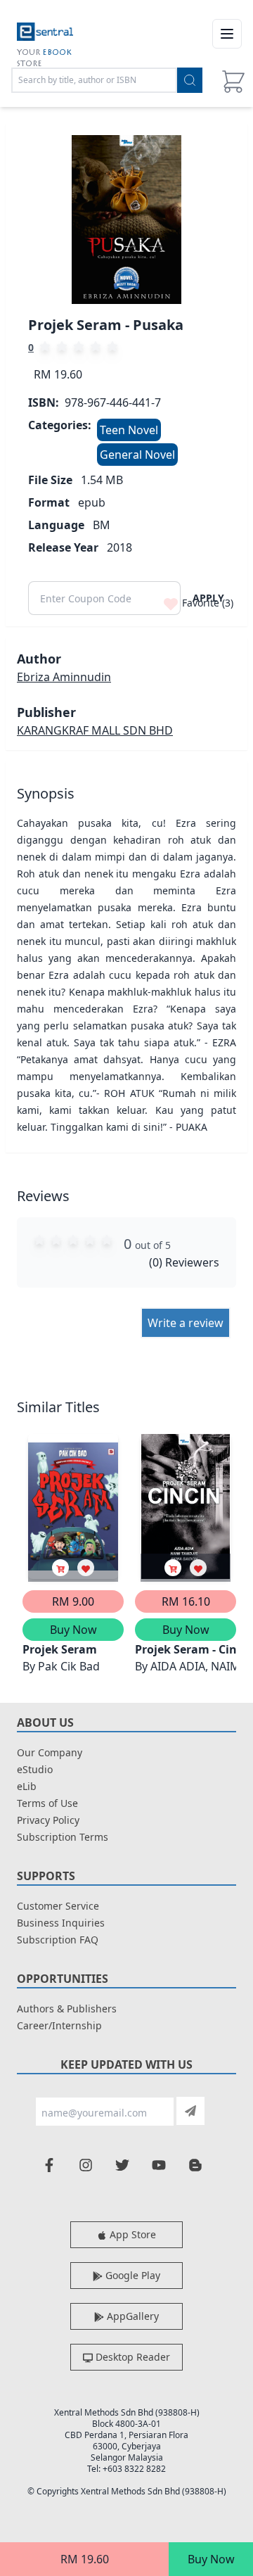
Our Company (50, 1752)
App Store (131, 2234)
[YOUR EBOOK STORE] (45, 34)
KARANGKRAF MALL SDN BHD (95, 730)
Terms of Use (47, 1803)
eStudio (35, 1769)
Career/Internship (59, 2025)
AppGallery (131, 2316)
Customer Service (58, 1906)
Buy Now (211, 2559)
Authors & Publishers (67, 2009)
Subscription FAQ (58, 1940)
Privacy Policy (48, 1820)
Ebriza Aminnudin (64, 677)
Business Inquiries (61, 1923)
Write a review (186, 1323)
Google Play (131, 2275)
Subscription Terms (63, 1837)
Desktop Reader (131, 2357)
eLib (27, 1786)
